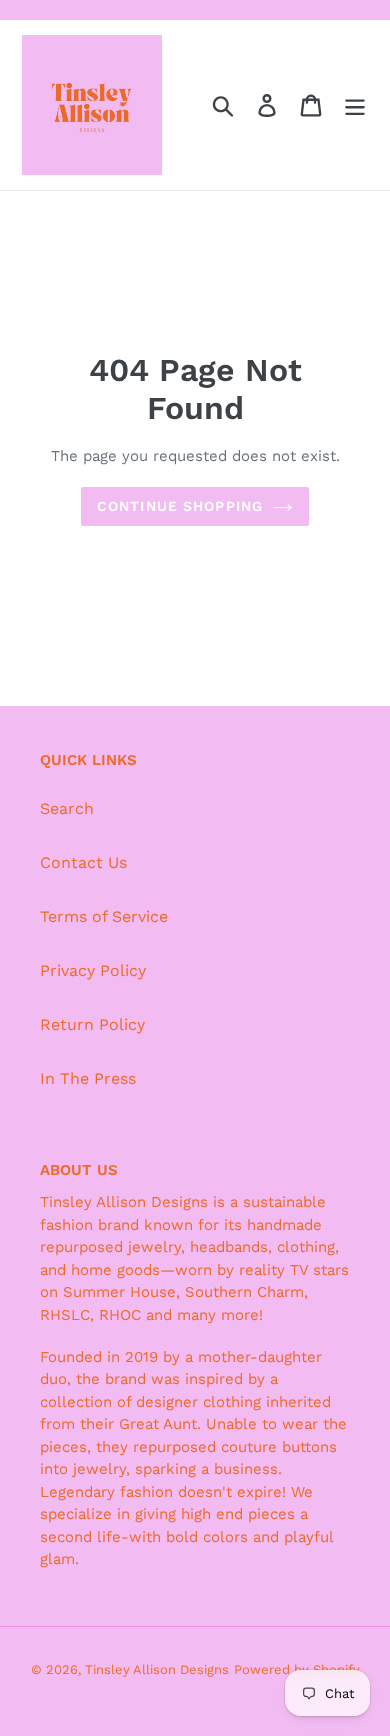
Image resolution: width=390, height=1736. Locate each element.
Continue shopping (180, 506)
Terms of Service (104, 916)
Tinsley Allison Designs (157, 1669)
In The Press (88, 1078)
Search (67, 808)
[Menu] (355, 105)
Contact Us (83, 862)
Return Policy (92, 1024)
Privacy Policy (93, 970)
